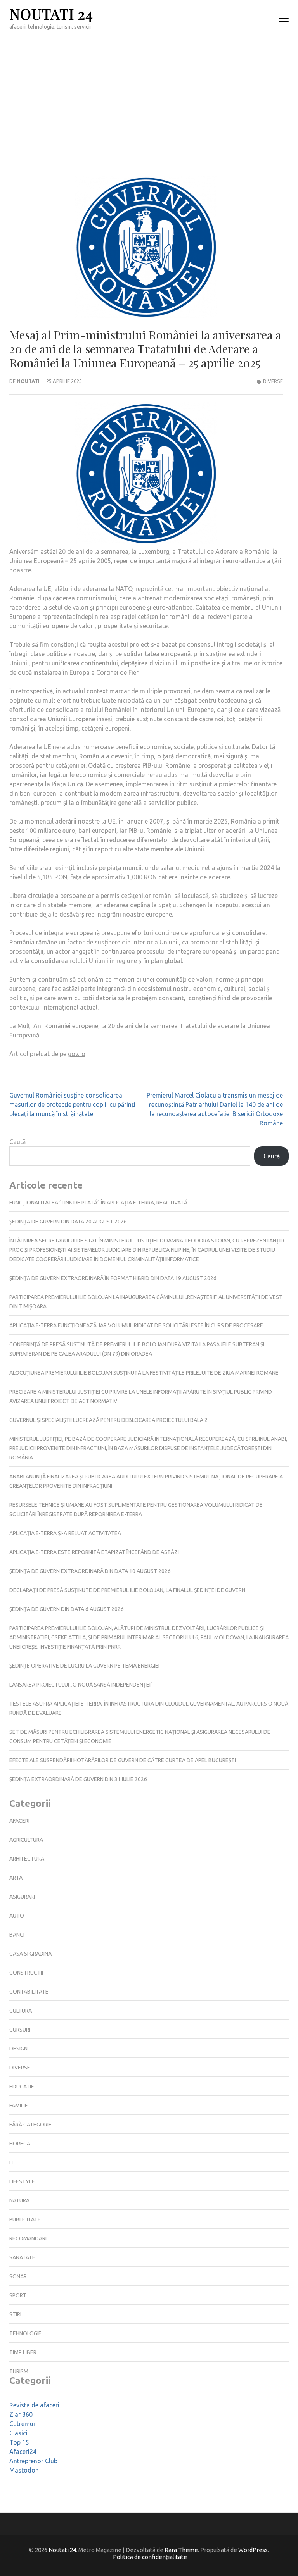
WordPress (253, 2550)
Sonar (18, 2276)
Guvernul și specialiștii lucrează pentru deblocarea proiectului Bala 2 (108, 1420)
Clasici (18, 2433)
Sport (18, 2295)
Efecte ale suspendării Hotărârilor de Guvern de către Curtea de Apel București (123, 1760)
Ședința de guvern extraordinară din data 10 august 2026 (90, 1571)
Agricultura (26, 1840)
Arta (16, 1878)
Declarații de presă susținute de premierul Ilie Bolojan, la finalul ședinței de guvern (127, 1590)
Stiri (15, 2314)
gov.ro (77, 1054)
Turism (19, 2371)
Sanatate (22, 2257)
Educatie (22, 2087)
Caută (17, 1142)
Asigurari (22, 1897)
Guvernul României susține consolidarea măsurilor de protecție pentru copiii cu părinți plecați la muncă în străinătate (72, 1104)
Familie (19, 2106)
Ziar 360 (21, 2414)
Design (18, 2049)
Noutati (28, 381)
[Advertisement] (149, 95)
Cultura (21, 2011)
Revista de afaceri (34, 2405)
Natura (19, 2200)
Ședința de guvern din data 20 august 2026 (68, 1222)
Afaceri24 (23, 2452)
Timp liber (23, 2352)
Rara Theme (181, 2550)
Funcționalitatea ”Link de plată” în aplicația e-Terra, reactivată (98, 1203)
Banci (17, 1935)
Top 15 (19, 2442)
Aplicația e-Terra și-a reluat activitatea (65, 1533)
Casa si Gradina (30, 1954)
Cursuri (20, 2030)
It (12, 2162)
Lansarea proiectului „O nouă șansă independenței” (81, 1685)
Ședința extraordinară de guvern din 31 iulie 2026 (78, 1779)
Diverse (273, 381)
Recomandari (28, 2238)
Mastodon (24, 2470)
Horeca (20, 2144)
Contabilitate (29, 1992)
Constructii (26, 1973)
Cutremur (23, 2424)
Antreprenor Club (33, 2461)
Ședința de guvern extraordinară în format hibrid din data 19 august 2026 (113, 1278)
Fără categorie (30, 2125)
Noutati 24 (51, 14)
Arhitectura (27, 1859)
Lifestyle (22, 2181)
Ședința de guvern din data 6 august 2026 (67, 1609)
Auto (17, 1916)
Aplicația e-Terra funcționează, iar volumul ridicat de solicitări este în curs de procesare (136, 1325)
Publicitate (25, 2219)
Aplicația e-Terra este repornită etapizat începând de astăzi (94, 1552)
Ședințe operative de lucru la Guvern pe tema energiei (84, 1666)
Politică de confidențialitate (150, 2557)
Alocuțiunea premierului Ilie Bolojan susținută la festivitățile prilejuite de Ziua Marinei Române (144, 1373)
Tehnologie (25, 2333)
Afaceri (19, 1821)
